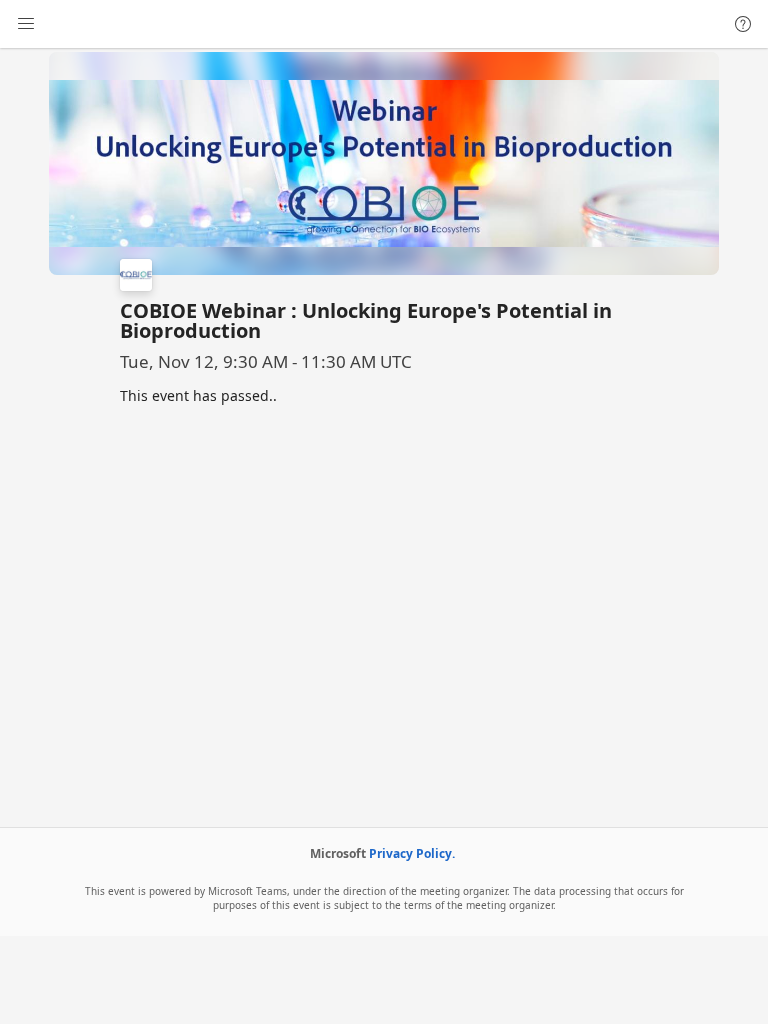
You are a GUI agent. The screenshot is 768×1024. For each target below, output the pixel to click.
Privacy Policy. (412, 853)
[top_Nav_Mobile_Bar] (26, 24)
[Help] (743, 24)
